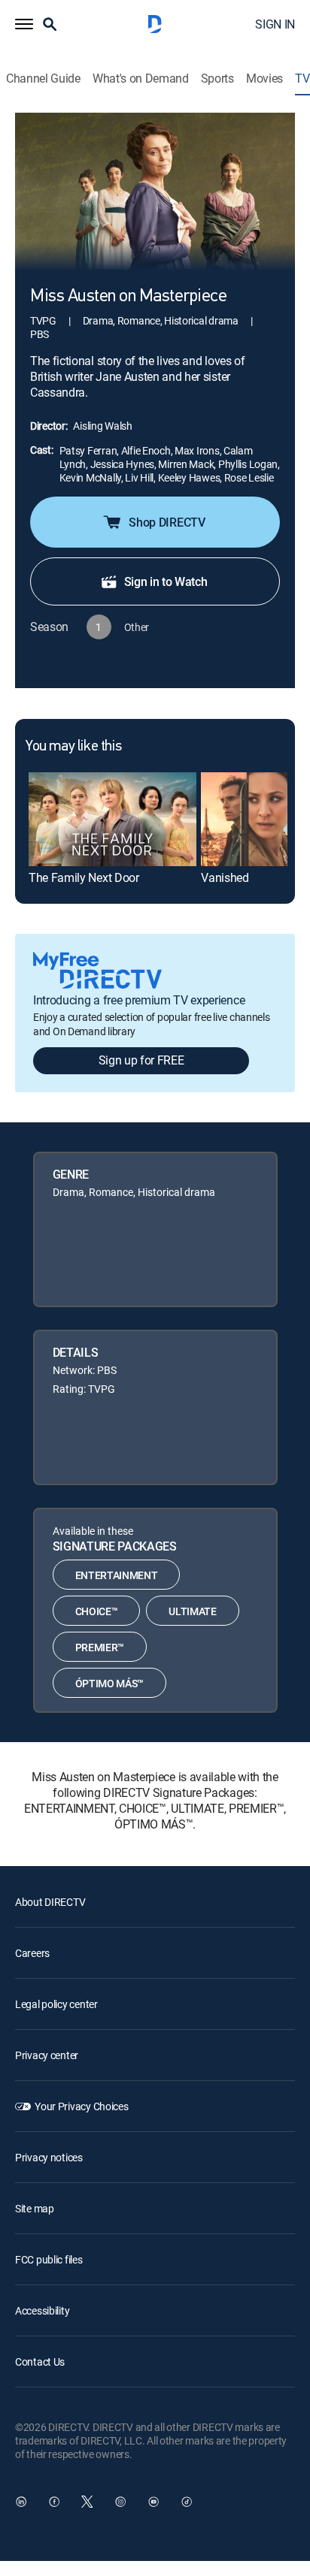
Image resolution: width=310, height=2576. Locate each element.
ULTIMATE (192, 1611)
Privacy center (47, 2055)
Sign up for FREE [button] (141, 1060)
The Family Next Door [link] (84, 877)
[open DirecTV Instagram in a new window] (120, 2502)
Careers (32, 1953)
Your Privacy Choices (81, 2106)
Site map (35, 2208)
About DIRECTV (50, 1902)
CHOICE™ (97, 1611)
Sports (217, 79)
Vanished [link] (225, 877)
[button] (24, 24)
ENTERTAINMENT (117, 1575)
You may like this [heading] (73, 747)
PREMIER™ (100, 1647)
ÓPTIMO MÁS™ (109, 1683)
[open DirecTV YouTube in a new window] (153, 2502)
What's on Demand (141, 79)
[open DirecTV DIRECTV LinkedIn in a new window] (21, 2502)
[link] (112, 819)
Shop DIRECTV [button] (167, 522)
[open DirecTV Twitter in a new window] (87, 2502)
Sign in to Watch (166, 581)
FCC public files (49, 2259)
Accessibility (42, 2310)
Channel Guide (43, 79)
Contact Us (40, 2362)
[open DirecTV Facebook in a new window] (54, 2502)
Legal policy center (56, 2004)
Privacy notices (49, 2157)
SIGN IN (275, 24)
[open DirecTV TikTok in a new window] (187, 2502)
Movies (264, 79)
